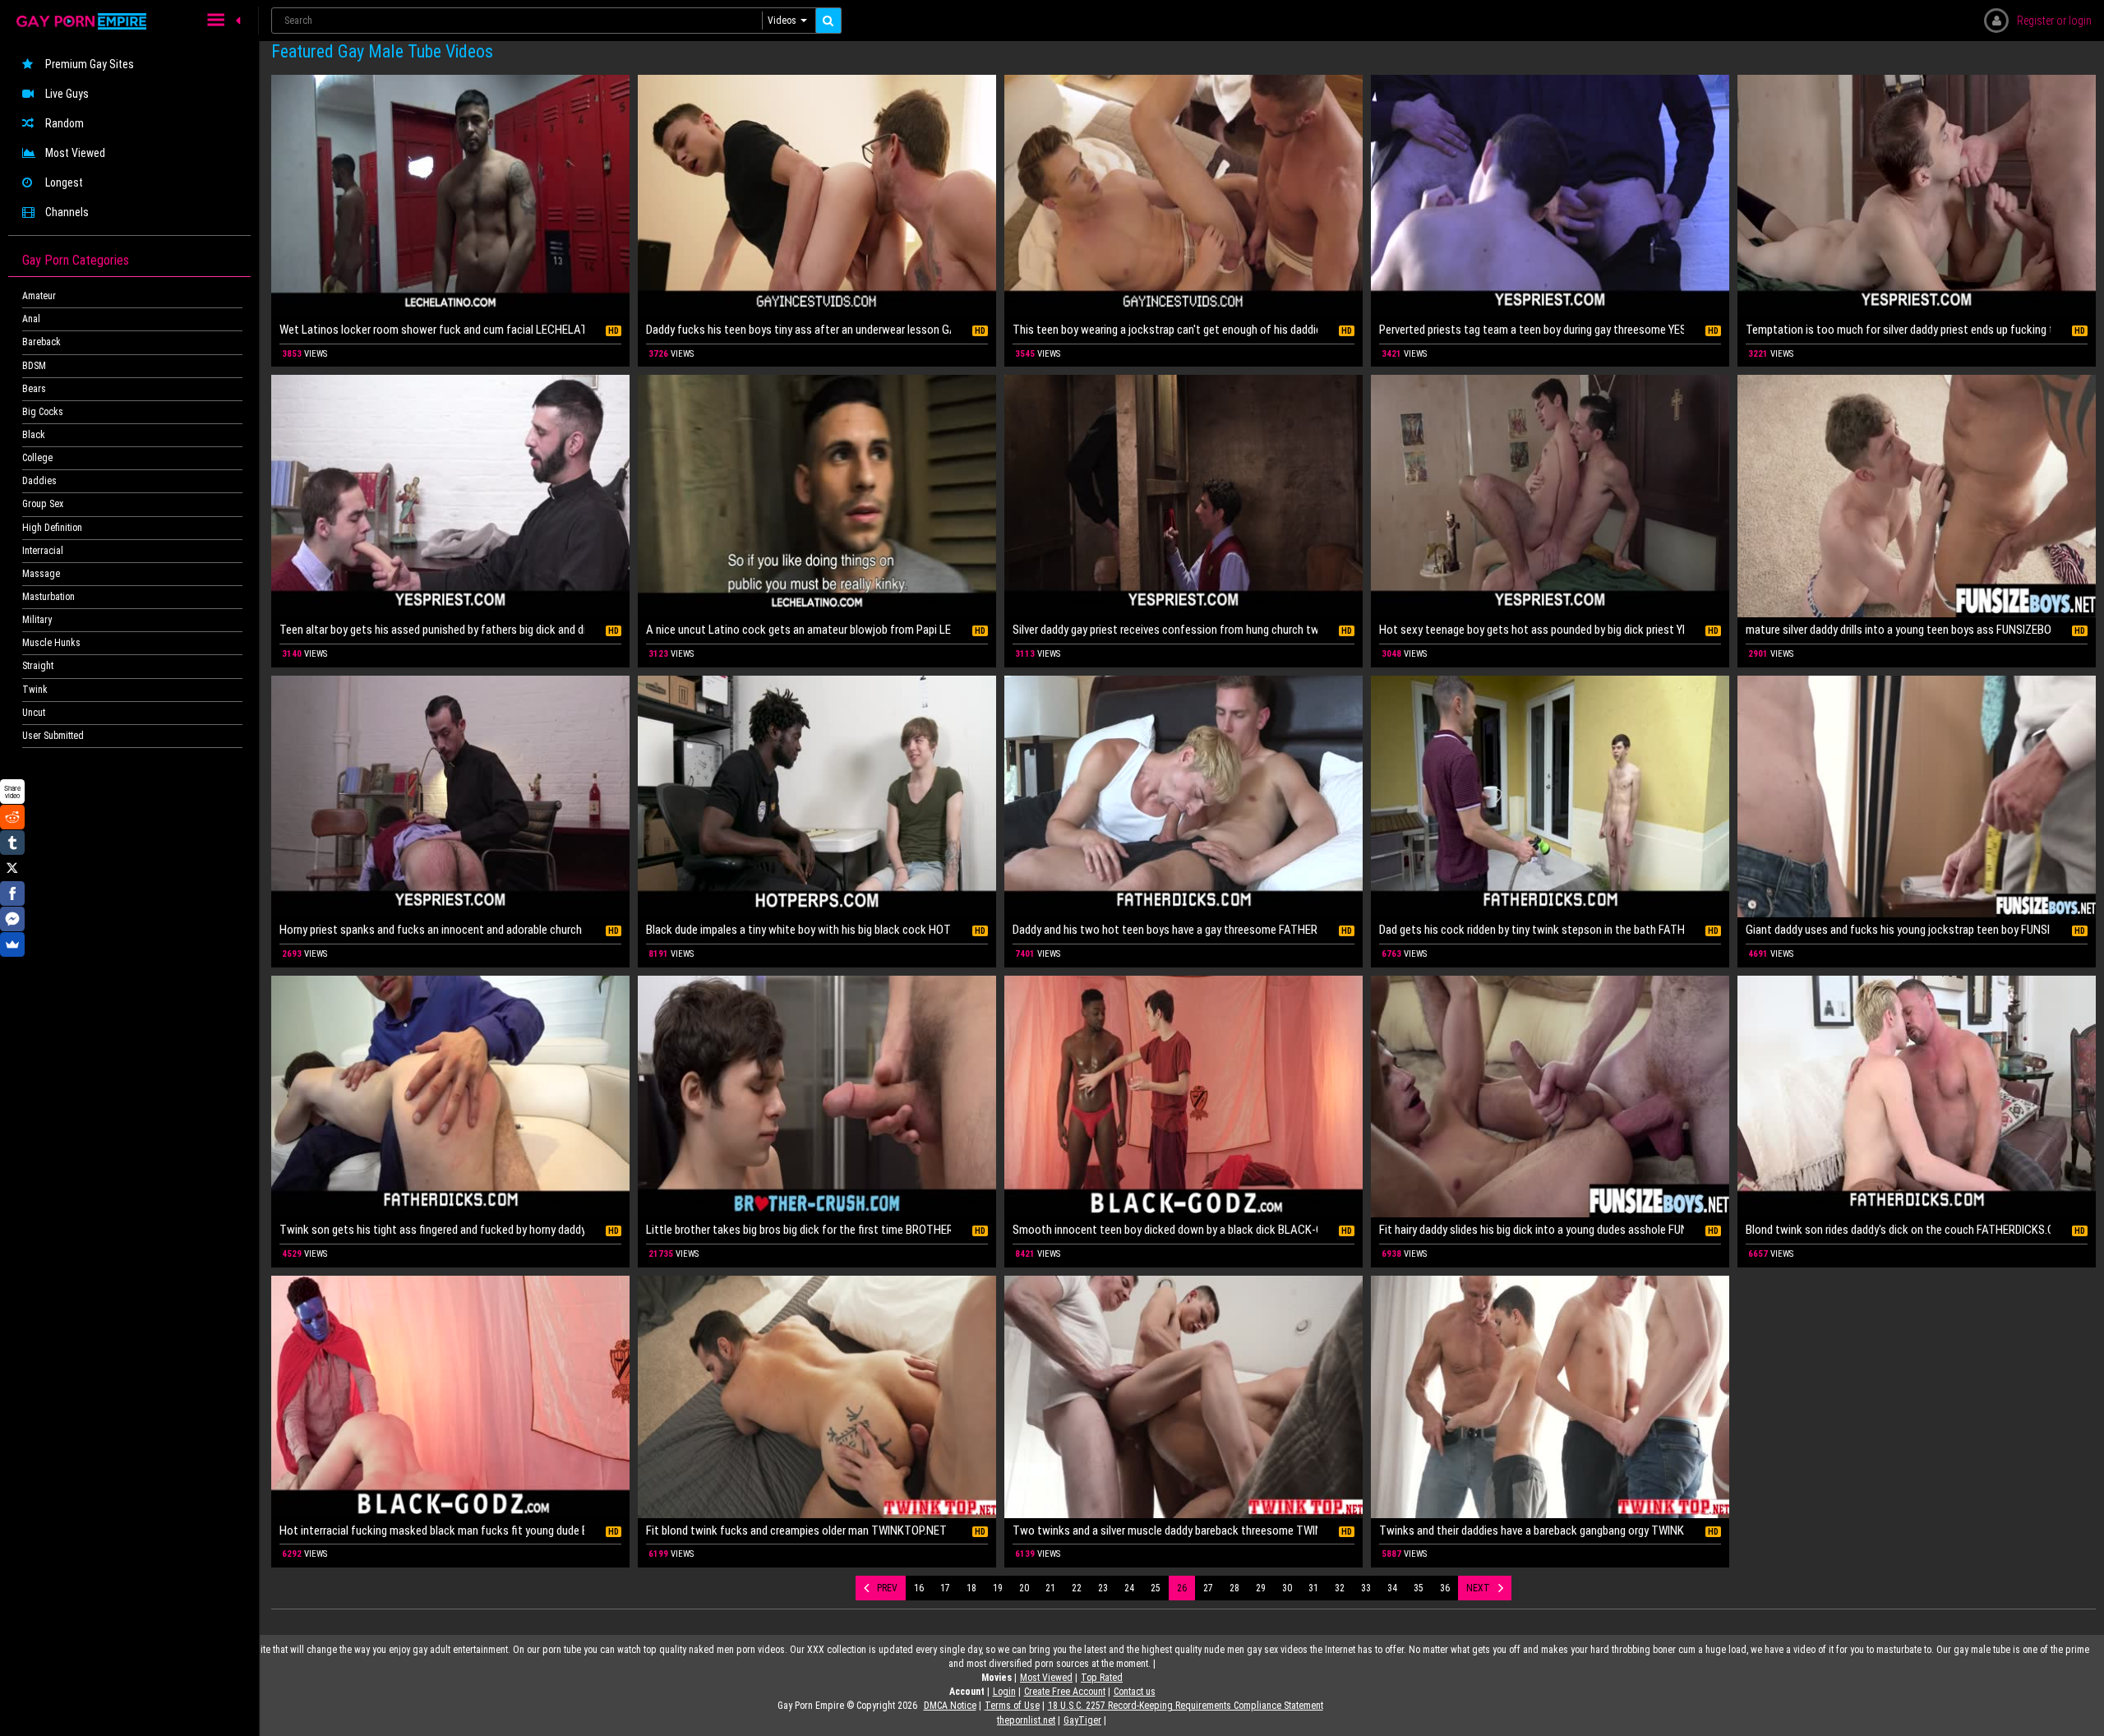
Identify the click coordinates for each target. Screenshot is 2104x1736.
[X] (12, 868)
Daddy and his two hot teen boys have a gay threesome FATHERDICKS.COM (1165, 930)
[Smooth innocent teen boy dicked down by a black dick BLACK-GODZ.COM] (1183, 1097)
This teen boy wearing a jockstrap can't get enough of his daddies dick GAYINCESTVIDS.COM (1165, 330)
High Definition (52, 528)
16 (919, 1588)
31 (1313, 1588)
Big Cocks (43, 412)
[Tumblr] (12, 843)
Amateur (39, 296)
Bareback (42, 342)
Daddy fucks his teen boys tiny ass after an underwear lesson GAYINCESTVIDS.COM (798, 330)
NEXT (1478, 1588)
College (37, 458)
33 (1366, 1588)
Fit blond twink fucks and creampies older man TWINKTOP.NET (796, 1531)
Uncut (34, 713)
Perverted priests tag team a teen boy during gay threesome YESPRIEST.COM (1532, 330)
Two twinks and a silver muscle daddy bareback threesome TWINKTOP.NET (1165, 1531)
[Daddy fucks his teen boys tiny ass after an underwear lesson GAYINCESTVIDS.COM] (817, 196)
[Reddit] (12, 817)
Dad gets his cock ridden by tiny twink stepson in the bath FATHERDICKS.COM (1532, 930)
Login (1004, 1692)
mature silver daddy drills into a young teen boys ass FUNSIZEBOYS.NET (1898, 630)
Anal (31, 319)
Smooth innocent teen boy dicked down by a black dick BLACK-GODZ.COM (1165, 1230)
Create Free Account (1065, 1692)
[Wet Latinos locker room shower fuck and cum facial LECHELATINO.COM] (450, 196)
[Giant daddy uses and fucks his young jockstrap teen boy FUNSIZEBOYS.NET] (1917, 797)
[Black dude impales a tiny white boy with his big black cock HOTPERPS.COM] (817, 797)
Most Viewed (75, 153)
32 (1340, 1588)
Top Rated (1102, 1678)
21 (1050, 1588)
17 (945, 1588)
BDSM (34, 366)
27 (1208, 1588)
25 (1156, 1588)
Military (37, 620)
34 (1392, 1588)
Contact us (1135, 1692)
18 (971, 1588)
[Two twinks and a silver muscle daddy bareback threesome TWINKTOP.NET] (1183, 1397)
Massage (41, 574)
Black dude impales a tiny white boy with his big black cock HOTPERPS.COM (798, 930)
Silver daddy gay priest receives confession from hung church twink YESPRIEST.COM (1165, 630)
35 (1419, 1588)
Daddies (39, 481)
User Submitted (53, 736)
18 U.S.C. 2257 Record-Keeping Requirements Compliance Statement (1186, 1706)
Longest (64, 182)
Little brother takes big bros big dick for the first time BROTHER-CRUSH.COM (798, 1230)
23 (1103, 1588)
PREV (887, 1588)
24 (1129, 1588)
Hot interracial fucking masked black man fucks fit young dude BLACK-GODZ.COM (432, 1531)
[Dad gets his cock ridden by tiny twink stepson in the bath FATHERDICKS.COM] (1550, 797)
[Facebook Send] (12, 919)
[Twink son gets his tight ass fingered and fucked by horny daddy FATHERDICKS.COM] (450, 1097)
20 (1024, 1588)
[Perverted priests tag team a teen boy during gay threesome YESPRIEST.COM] (1550, 196)
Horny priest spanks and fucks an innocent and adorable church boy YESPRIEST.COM (432, 930)
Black (34, 435)
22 (1077, 1588)
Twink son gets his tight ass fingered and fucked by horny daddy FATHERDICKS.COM (432, 1230)
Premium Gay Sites (90, 64)
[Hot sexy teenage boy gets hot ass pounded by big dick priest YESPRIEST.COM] (1550, 496)
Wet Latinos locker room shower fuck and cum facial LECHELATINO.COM (432, 330)
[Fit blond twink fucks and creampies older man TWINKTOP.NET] (817, 1397)
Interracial (43, 551)
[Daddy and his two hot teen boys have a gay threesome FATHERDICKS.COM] (1183, 797)
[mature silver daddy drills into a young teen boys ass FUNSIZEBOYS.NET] (1917, 496)
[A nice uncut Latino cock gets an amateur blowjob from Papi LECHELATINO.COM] (817, 496)
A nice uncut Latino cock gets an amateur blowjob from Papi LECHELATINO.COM (798, 630)
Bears (34, 389)
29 (1261, 1588)
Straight (38, 666)
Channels (67, 212)
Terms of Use (1012, 1706)
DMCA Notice (950, 1706)
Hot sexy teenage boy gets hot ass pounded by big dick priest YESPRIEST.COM (1532, 630)
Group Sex (43, 504)
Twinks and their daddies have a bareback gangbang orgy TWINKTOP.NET (1532, 1531)
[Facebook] (12, 893)
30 (1287, 1588)
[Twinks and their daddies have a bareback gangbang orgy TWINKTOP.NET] (1550, 1397)
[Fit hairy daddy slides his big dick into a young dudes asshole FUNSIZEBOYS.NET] (1550, 1097)
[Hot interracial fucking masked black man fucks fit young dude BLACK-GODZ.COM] (450, 1397)
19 (998, 1588)
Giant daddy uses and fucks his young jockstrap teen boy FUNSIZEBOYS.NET (1898, 930)
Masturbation (48, 597)
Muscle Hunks (51, 643)
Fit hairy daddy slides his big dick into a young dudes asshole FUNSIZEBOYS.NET (1532, 1230)
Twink (35, 690)
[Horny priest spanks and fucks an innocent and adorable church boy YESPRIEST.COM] (450, 797)
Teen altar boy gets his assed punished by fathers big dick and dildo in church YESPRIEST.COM (432, 630)
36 (1445, 1588)
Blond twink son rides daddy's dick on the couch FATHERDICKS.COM (1898, 1230)
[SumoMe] (12, 944)
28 (1234, 1588)
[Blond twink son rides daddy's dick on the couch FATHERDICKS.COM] (1917, 1097)
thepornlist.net (1026, 1720)
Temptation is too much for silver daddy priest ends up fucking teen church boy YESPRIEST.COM (1898, 330)
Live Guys (67, 94)
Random (65, 123)
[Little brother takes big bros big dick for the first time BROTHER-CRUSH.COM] (817, 1097)
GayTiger (1082, 1720)
